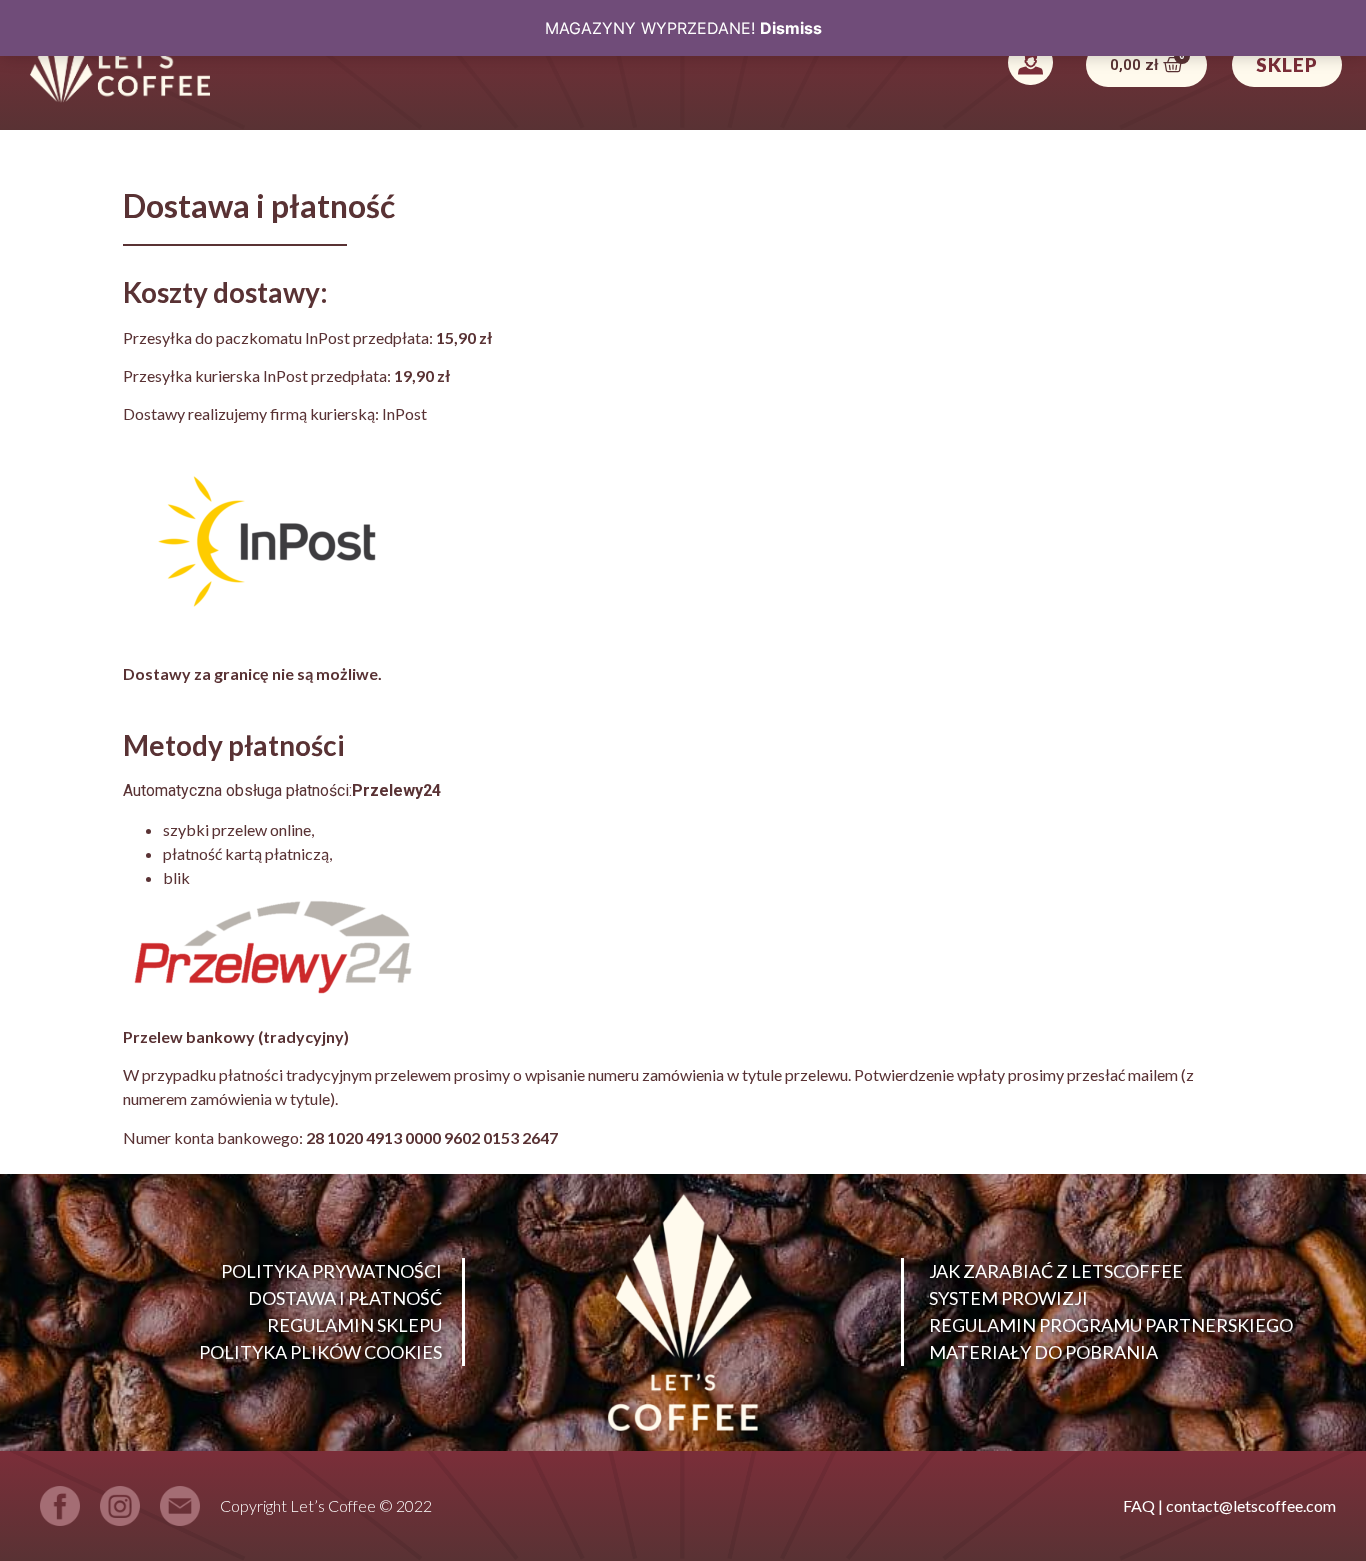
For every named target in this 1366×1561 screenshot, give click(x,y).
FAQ (1139, 1505)
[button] (1030, 65)
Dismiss (791, 28)
